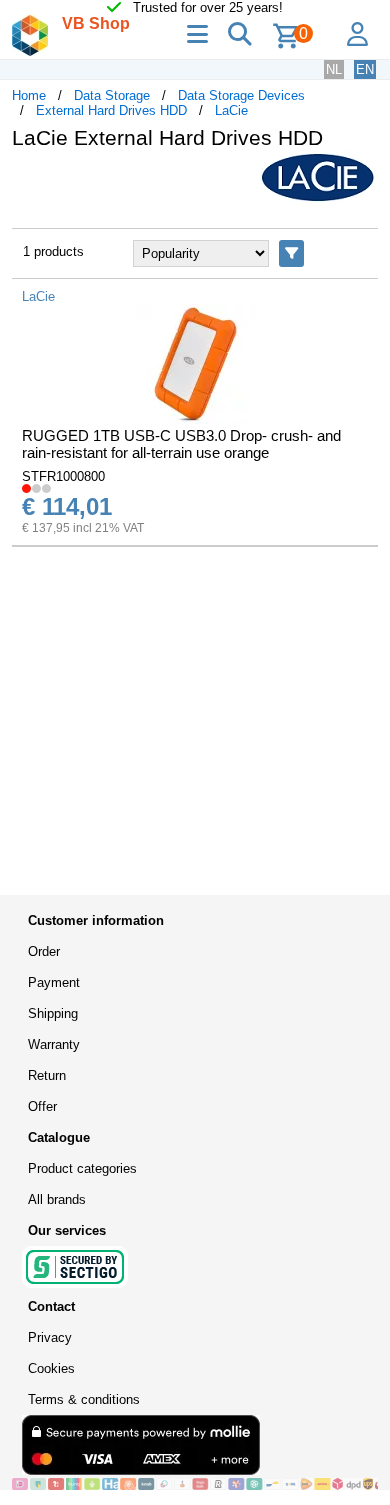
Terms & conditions (84, 1399)
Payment (54, 982)
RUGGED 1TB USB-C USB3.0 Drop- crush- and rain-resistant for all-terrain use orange (181, 444)
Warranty (54, 1044)
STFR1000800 (63, 476)
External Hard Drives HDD (111, 110)
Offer (42, 1106)
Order (44, 951)
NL (334, 69)
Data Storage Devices (241, 95)
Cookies (51, 1368)
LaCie (231, 110)
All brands (57, 1199)
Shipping (53, 1013)
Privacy (50, 1337)
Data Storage (112, 95)
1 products (53, 251)
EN (365, 69)
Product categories (82, 1168)
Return (47, 1075)
